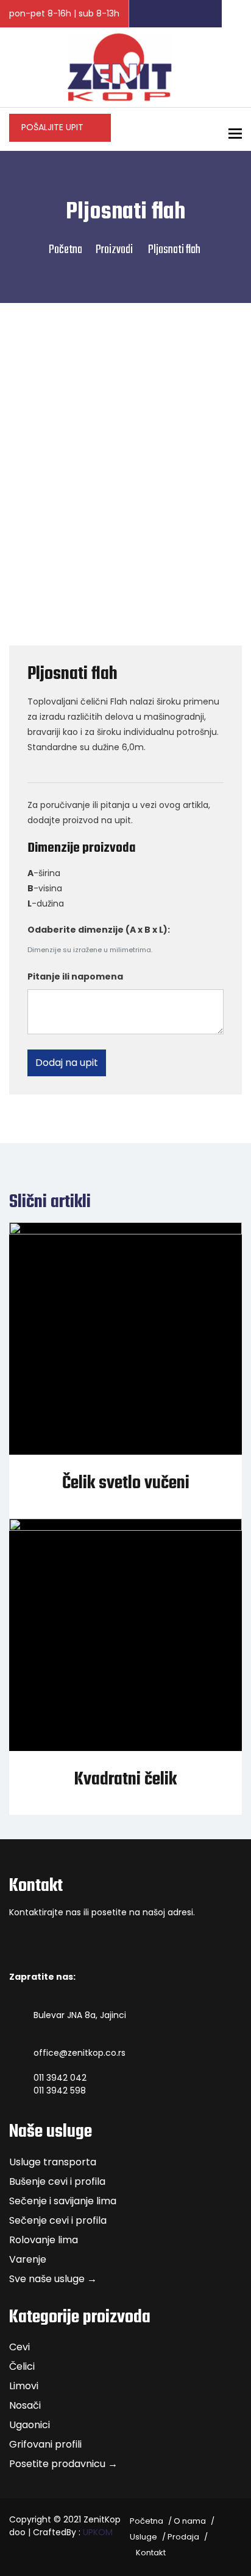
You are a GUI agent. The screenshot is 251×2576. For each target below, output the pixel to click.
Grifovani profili (45, 2444)
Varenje (28, 2259)
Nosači (25, 2405)
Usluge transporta (53, 2162)
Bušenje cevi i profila (57, 2181)
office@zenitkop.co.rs (80, 2053)
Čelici (22, 2366)
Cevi (19, 2347)
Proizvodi (114, 250)
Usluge (143, 2537)
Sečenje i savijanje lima (63, 2201)
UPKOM (98, 2532)
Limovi (24, 2386)
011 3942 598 (60, 2090)
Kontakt (151, 2553)
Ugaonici (30, 2425)
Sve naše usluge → (53, 2279)
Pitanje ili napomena (75, 976)
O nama (190, 2521)
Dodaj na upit (67, 1063)
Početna (65, 250)
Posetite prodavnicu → (63, 2464)
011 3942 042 (60, 2078)
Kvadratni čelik (125, 1780)
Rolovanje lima (44, 2240)
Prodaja (183, 2537)
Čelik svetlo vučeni (126, 1483)
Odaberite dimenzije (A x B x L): (99, 930)
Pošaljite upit (54, 127)
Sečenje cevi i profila (58, 2220)
